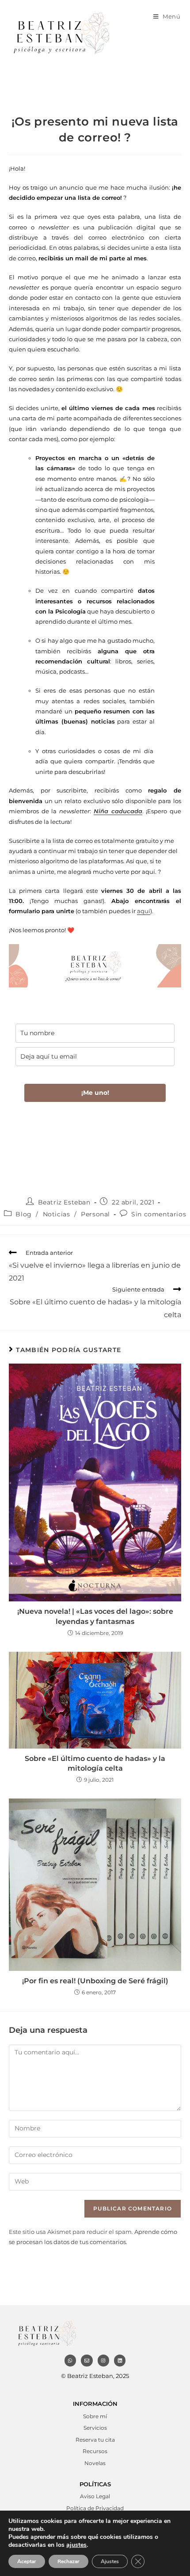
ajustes (76, 2545)
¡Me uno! (95, 1093)
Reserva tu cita (95, 2440)
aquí (144, 911)
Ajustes (110, 2561)
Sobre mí (95, 2416)
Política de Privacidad (95, 2508)
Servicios (95, 2428)
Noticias (57, 1214)
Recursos (95, 2451)
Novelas (95, 2463)
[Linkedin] (120, 2360)
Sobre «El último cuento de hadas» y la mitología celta (95, 1763)
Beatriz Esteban (64, 1202)
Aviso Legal (95, 2496)
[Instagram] (103, 2360)
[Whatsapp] (70, 2360)
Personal (95, 1214)
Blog (23, 1214)
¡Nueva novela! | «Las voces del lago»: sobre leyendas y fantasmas (95, 1616)
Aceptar (27, 2561)
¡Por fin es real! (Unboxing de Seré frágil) (95, 1981)
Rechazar (68, 2561)
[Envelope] (87, 2360)
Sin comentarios (159, 1214)
